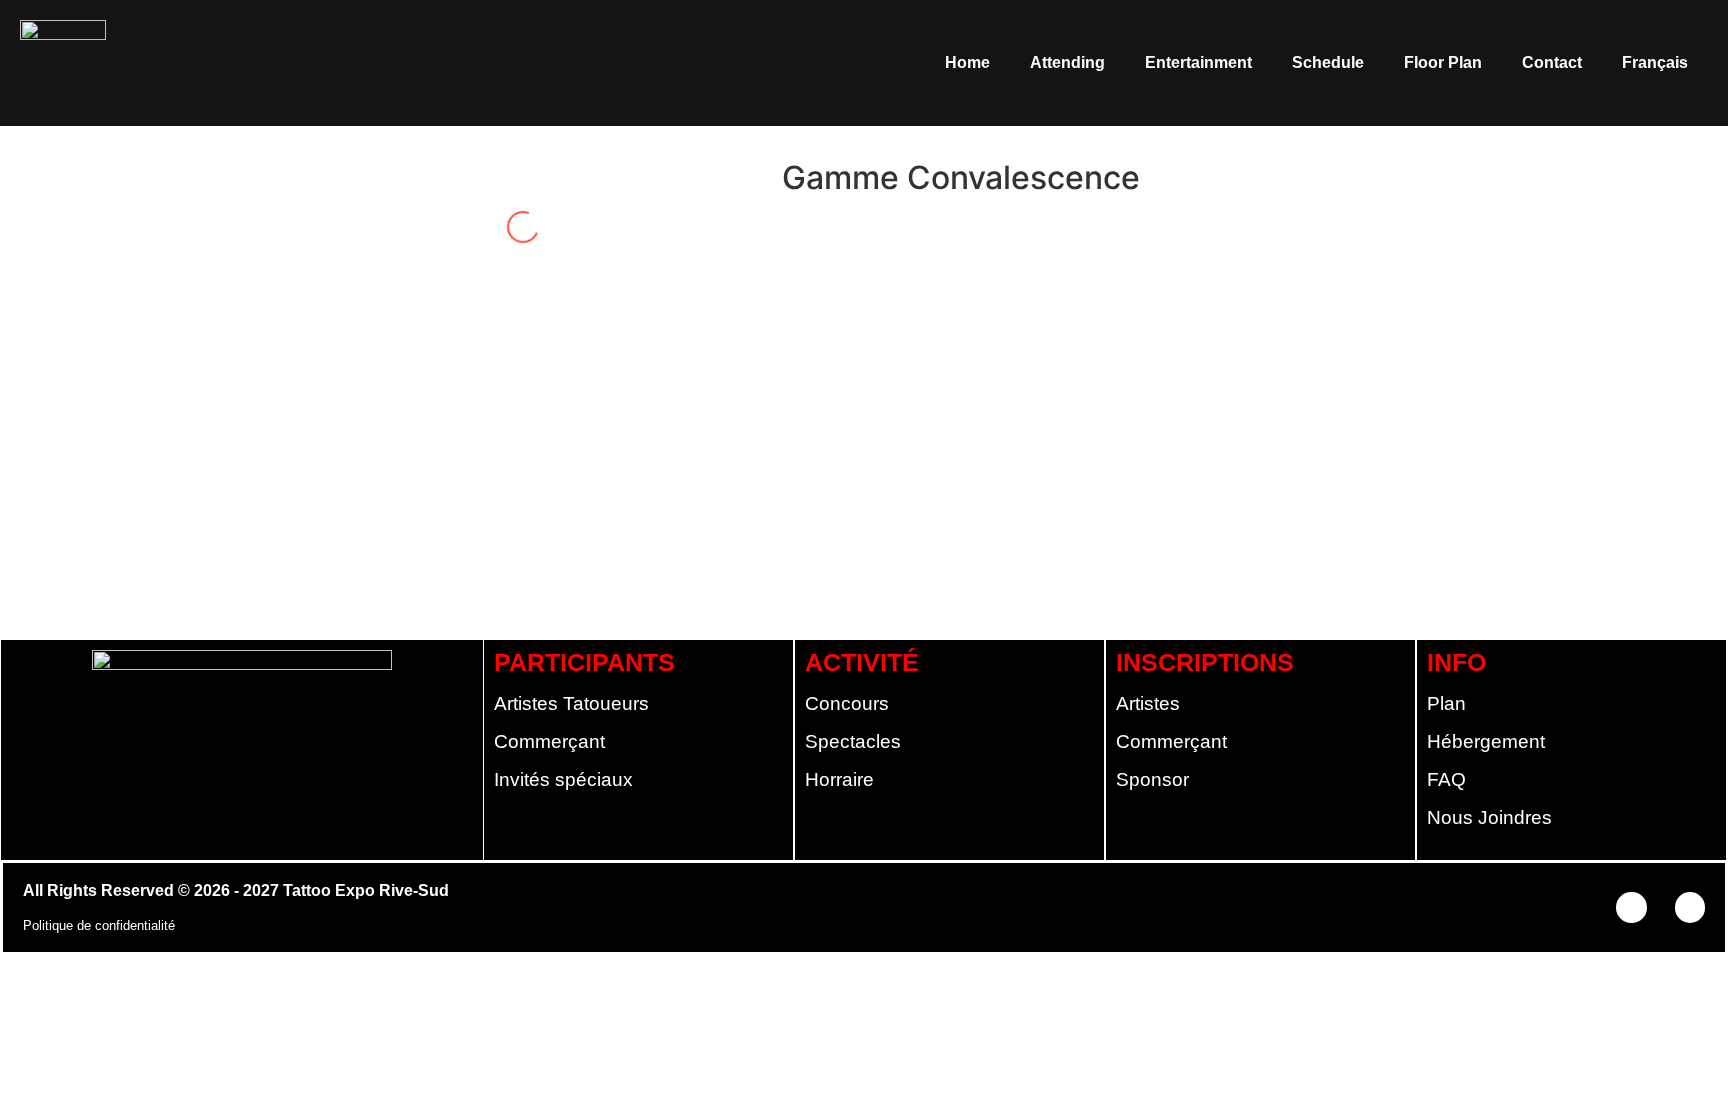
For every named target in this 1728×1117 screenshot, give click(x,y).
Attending (1067, 62)
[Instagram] (1690, 907)
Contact (1552, 62)
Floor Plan (1443, 62)
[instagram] (831, 222)
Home (967, 62)
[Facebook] (1631, 907)
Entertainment (1198, 62)
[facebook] (797, 222)
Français (1655, 62)
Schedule (1328, 62)
